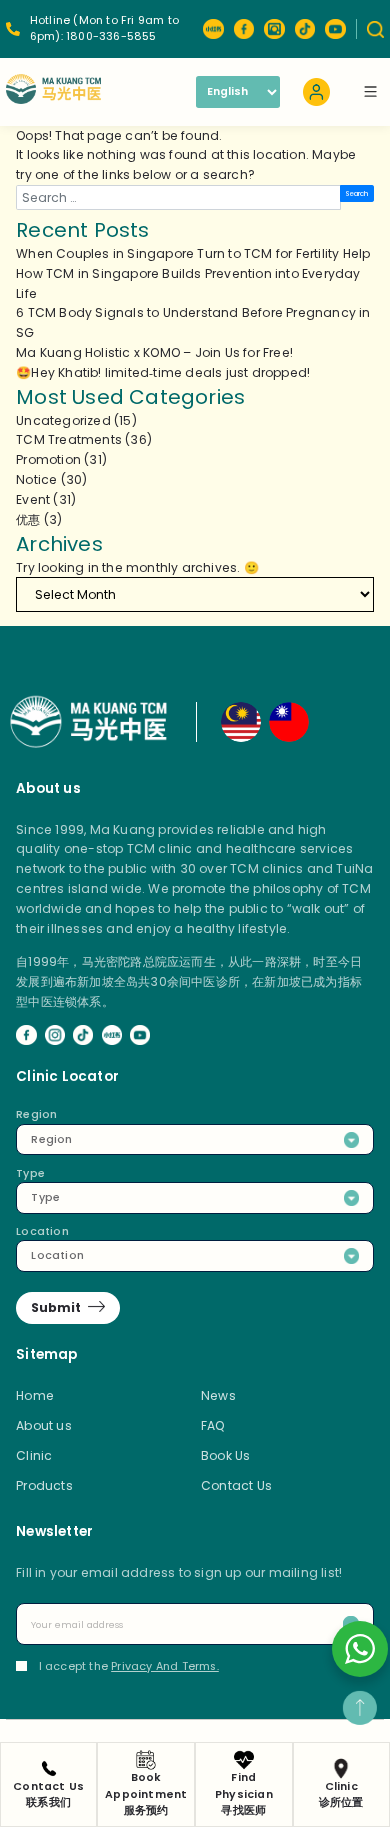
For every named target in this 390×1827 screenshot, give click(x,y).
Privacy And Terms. (165, 1666)
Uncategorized (63, 420)
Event (33, 499)
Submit (56, 1307)
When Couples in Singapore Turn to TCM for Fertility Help (193, 253)
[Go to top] (360, 1708)
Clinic (34, 1455)
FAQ (213, 1425)
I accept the (129, 1666)
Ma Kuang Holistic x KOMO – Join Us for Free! (154, 352)
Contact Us (236, 1485)
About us (44, 1425)
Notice (36, 479)
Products (44, 1485)
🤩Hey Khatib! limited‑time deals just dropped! (163, 372)
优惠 (28, 519)
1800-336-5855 (111, 36)
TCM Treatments (69, 439)
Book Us (225, 1455)
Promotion (48, 459)
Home (35, 1395)
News (218, 1395)
